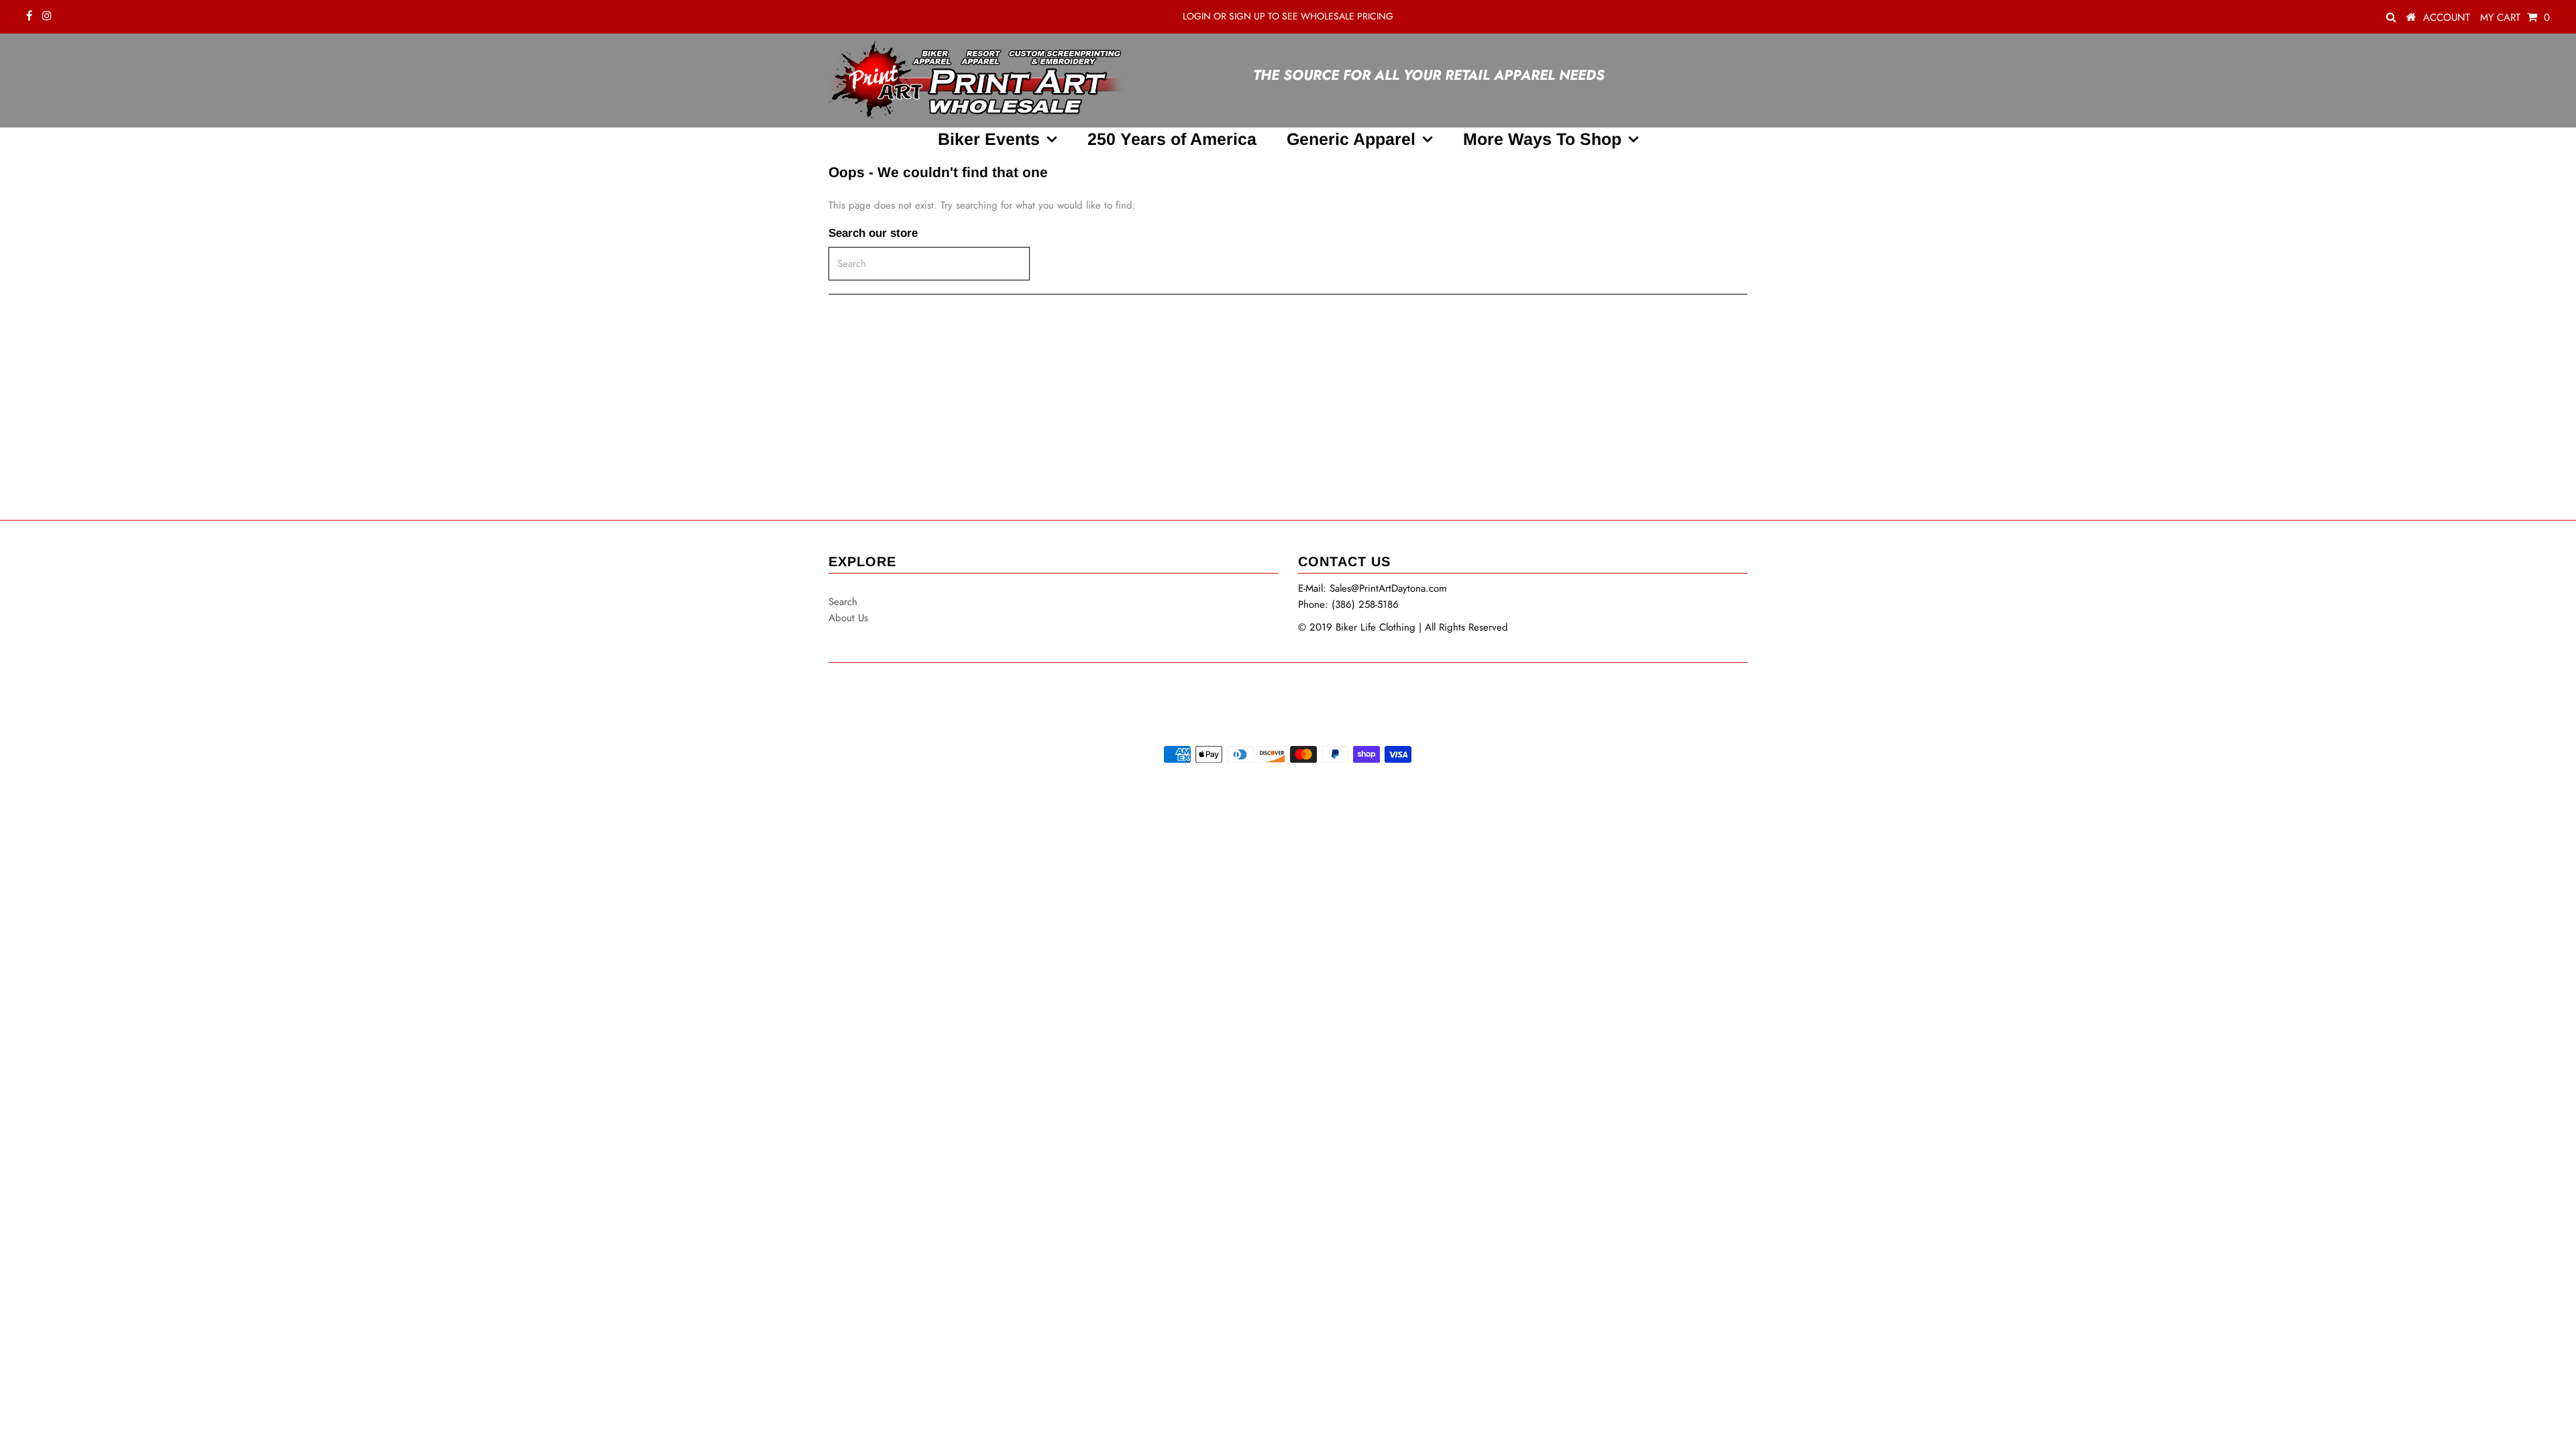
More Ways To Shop (1542, 139)
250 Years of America (1172, 139)
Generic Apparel (1351, 139)
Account (2447, 17)
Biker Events (989, 139)
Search (843, 602)
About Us (848, 618)
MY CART (2515, 17)
